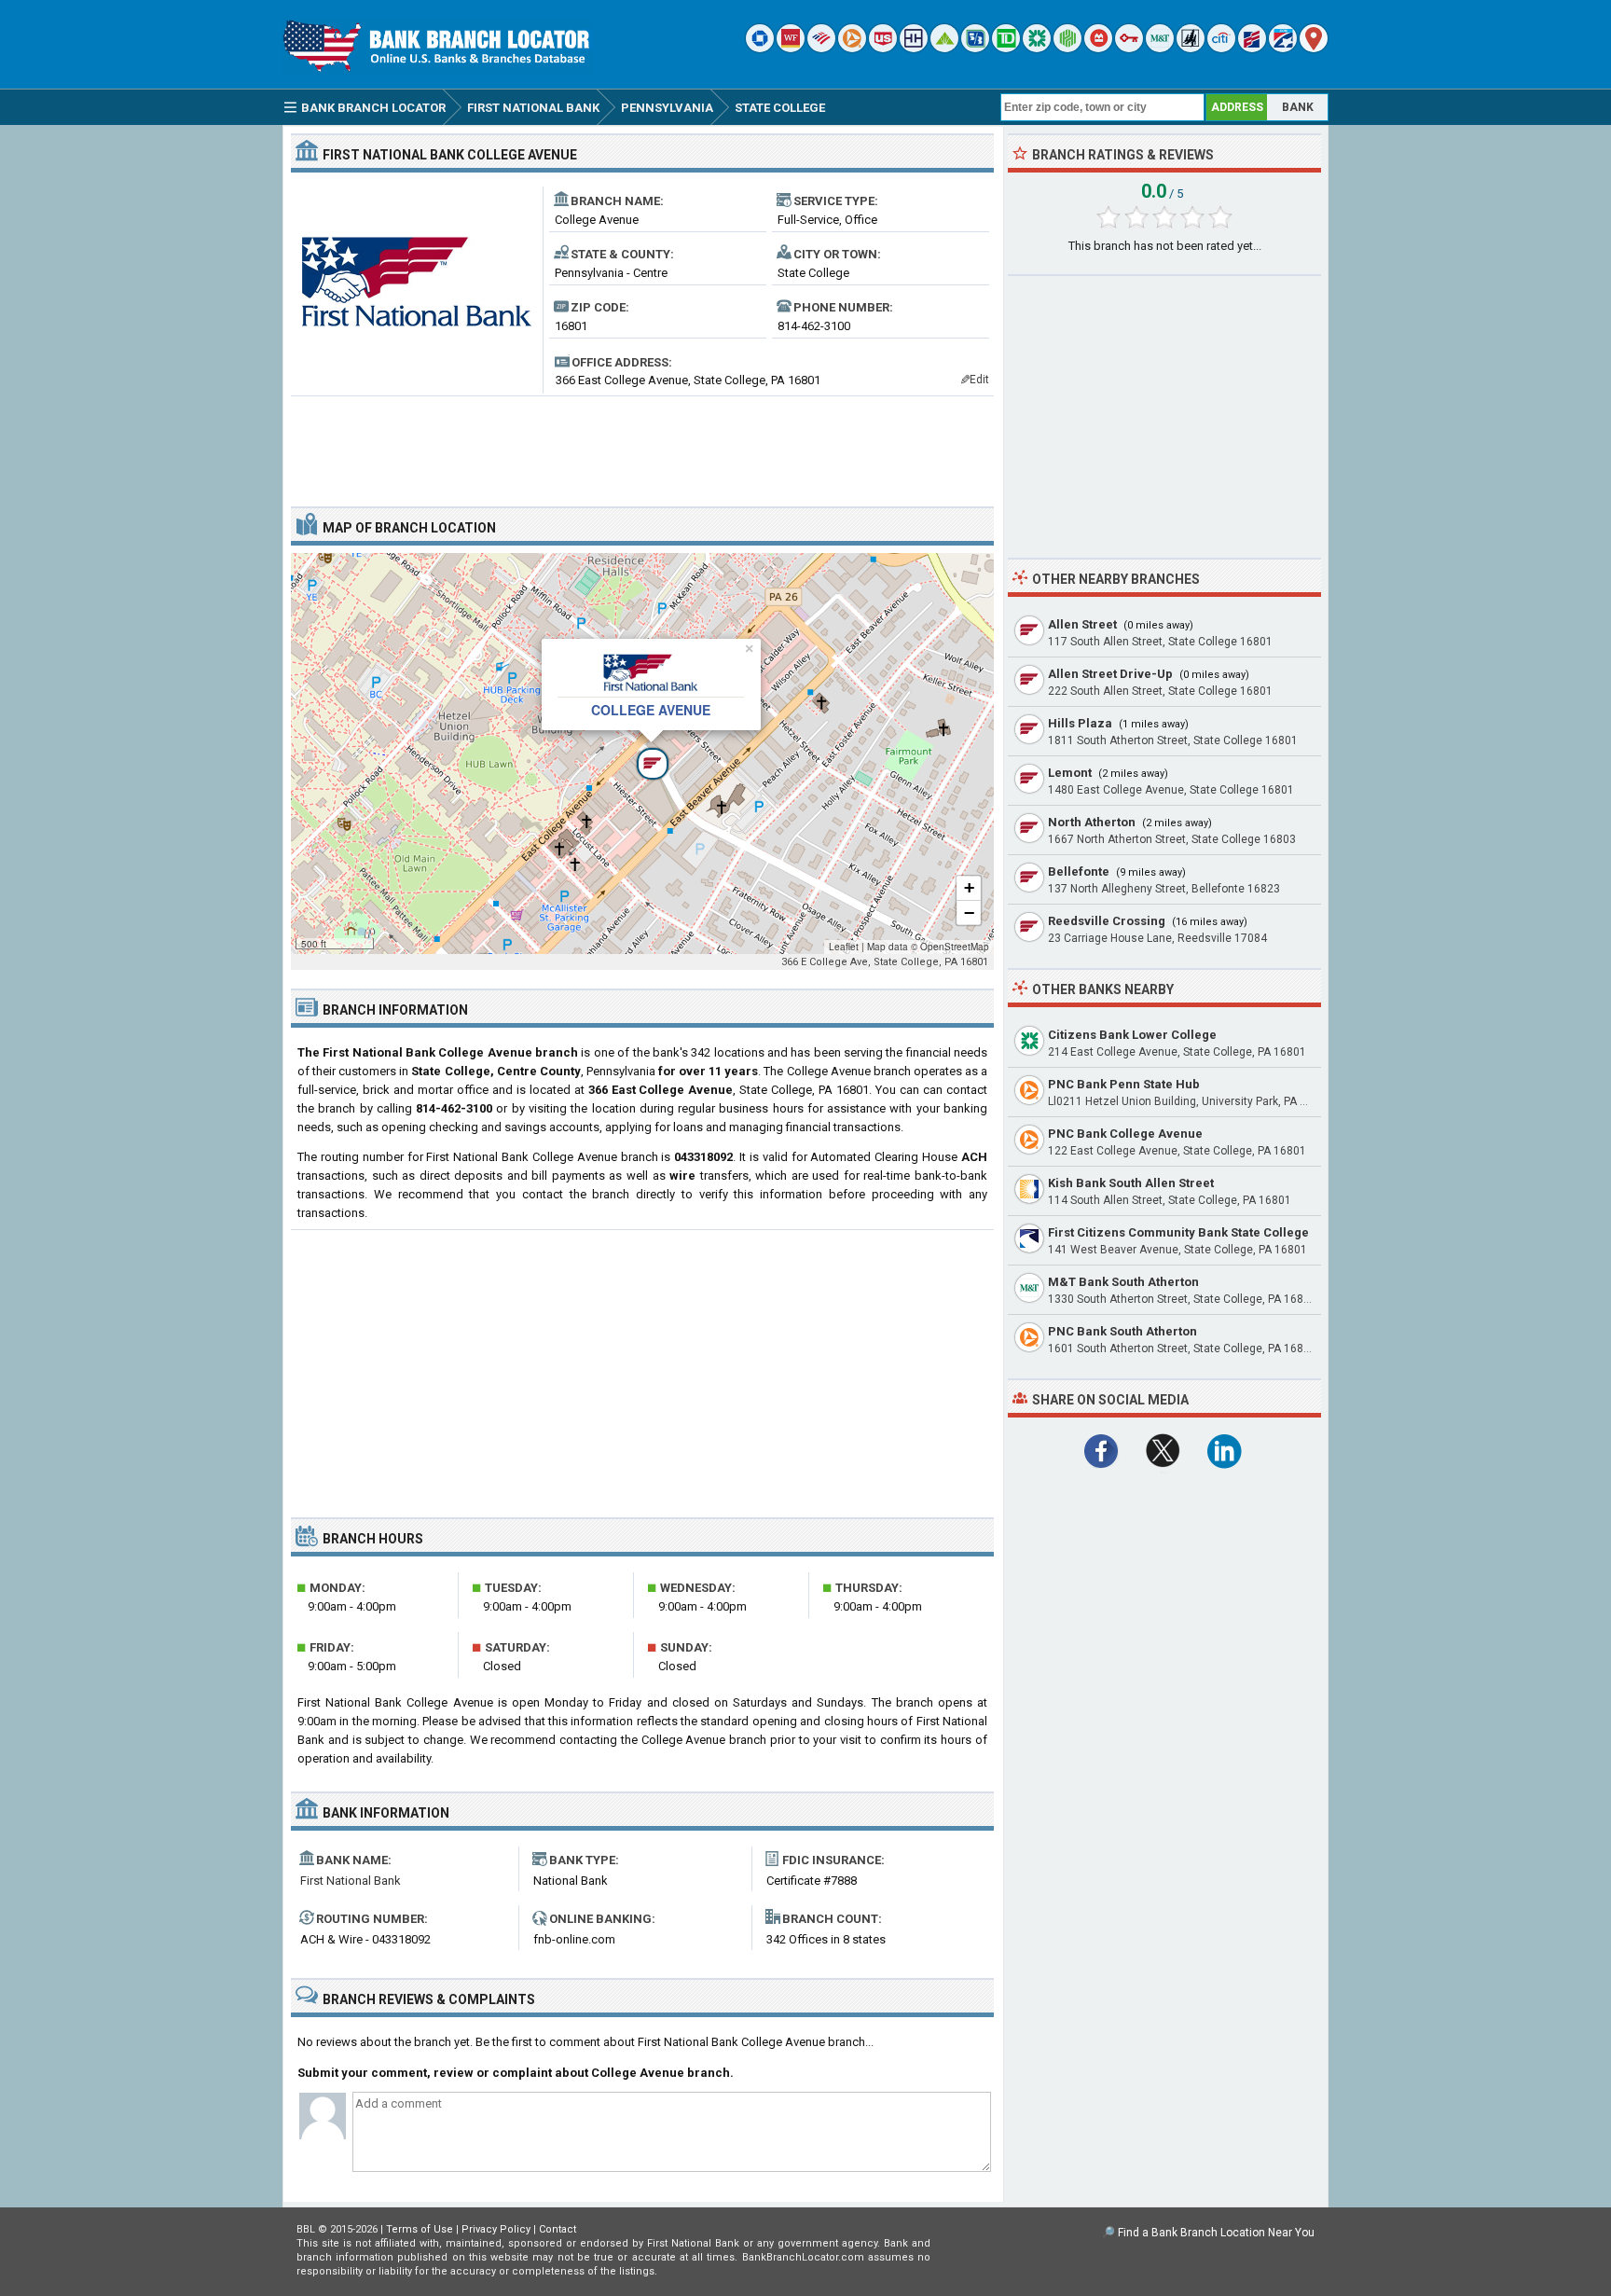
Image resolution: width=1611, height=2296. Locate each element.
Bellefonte (1079, 871)
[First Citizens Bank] (1252, 48)
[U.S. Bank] (883, 48)
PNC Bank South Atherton (1122, 1331)
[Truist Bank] (914, 48)
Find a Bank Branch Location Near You (1216, 2233)
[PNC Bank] (852, 48)
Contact (558, 2229)
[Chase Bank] (760, 48)
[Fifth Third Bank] (975, 48)
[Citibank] (1221, 48)
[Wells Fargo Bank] (791, 48)
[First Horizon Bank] (1283, 48)
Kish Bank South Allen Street (1131, 1183)
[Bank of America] (821, 48)
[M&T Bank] (1160, 48)
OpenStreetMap (955, 947)
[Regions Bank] (944, 48)
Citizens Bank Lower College (1132, 1035)
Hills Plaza (1080, 723)
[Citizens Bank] (1037, 48)
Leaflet (844, 947)
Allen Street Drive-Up (1110, 674)
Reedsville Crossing (1107, 921)
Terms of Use (420, 2229)
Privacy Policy (496, 2229)
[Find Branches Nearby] (1314, 48)
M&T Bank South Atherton (1123, 1282)
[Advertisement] (642, 444)
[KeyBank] (1129, 48)
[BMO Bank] (1098, 48)
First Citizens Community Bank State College (1178, 1232)
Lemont (1070, 773)
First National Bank (351, 1881)
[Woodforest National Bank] (1191, 48)
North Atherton (1092, 822)
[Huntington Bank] (1067, 48)
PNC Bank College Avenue (1125, 1134)
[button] (642, 754)
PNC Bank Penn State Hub (1124, 1084)
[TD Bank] (1006, 48)
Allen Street (1082, 624)
